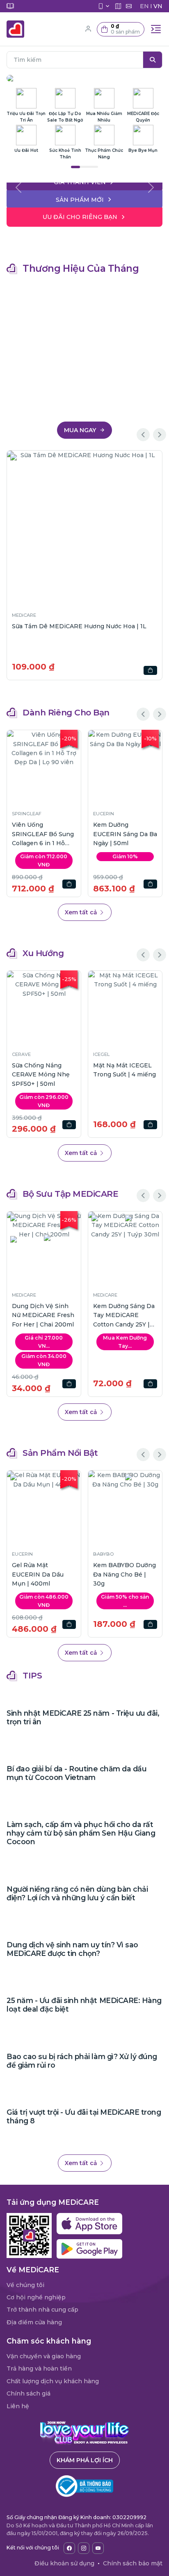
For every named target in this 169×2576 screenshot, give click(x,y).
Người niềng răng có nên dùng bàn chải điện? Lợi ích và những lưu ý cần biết (77, 1893)
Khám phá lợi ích (85, 2460)
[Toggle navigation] (156, 29)
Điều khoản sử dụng (64, 2563)
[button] (121, 29)
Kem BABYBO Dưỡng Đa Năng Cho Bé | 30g (64, 1574)
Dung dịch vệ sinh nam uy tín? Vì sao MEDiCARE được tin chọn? (72, 1949)
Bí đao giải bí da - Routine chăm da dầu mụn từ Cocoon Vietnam (77, 1773)
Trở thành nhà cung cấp (42, 2310)
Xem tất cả (82, 912)
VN (158, 6)
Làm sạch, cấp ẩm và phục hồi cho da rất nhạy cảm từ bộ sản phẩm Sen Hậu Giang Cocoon (81, 1833)
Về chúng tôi (25, 2285)
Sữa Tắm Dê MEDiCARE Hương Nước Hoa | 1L (79, 626)
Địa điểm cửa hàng (34, 2322)
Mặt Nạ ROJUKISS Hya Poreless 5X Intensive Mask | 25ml (120, 1075)
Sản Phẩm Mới (80, 200)
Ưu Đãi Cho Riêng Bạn (80, 217)
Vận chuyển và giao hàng (44, 2356)
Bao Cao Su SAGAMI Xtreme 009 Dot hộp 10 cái (124, 834)
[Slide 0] (84, 181)
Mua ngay (81, 430)
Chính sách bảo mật (133, 2563)
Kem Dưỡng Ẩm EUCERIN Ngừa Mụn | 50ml (42, 834)
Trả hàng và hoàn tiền (39, 2368)
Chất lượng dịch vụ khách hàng (53, 2381)
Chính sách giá (29, 2393)
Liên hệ (18, 2406)
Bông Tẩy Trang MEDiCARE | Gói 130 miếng (86, 1315)
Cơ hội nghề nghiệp (36, 2297)
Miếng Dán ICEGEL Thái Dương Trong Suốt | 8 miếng (40, 1075)
